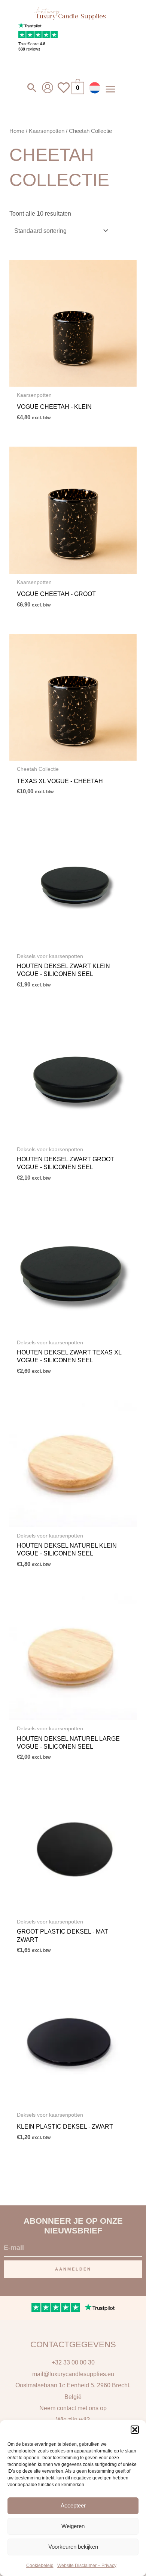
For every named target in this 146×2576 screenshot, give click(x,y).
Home (17, 131)
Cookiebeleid (40, 2566)
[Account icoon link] (48, 88)
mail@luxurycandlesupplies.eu (73, 2374)
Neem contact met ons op (73, 2408)
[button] (135, 2430)
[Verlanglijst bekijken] (64, 92)
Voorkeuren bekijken (73, 2547)
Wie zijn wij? (73, 2420)
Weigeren (73, 2526)
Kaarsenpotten (47, 131)
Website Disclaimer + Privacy (87, 2566)
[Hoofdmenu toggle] (110, 89)
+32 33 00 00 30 (73, 2362)
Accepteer (73, 2505)
